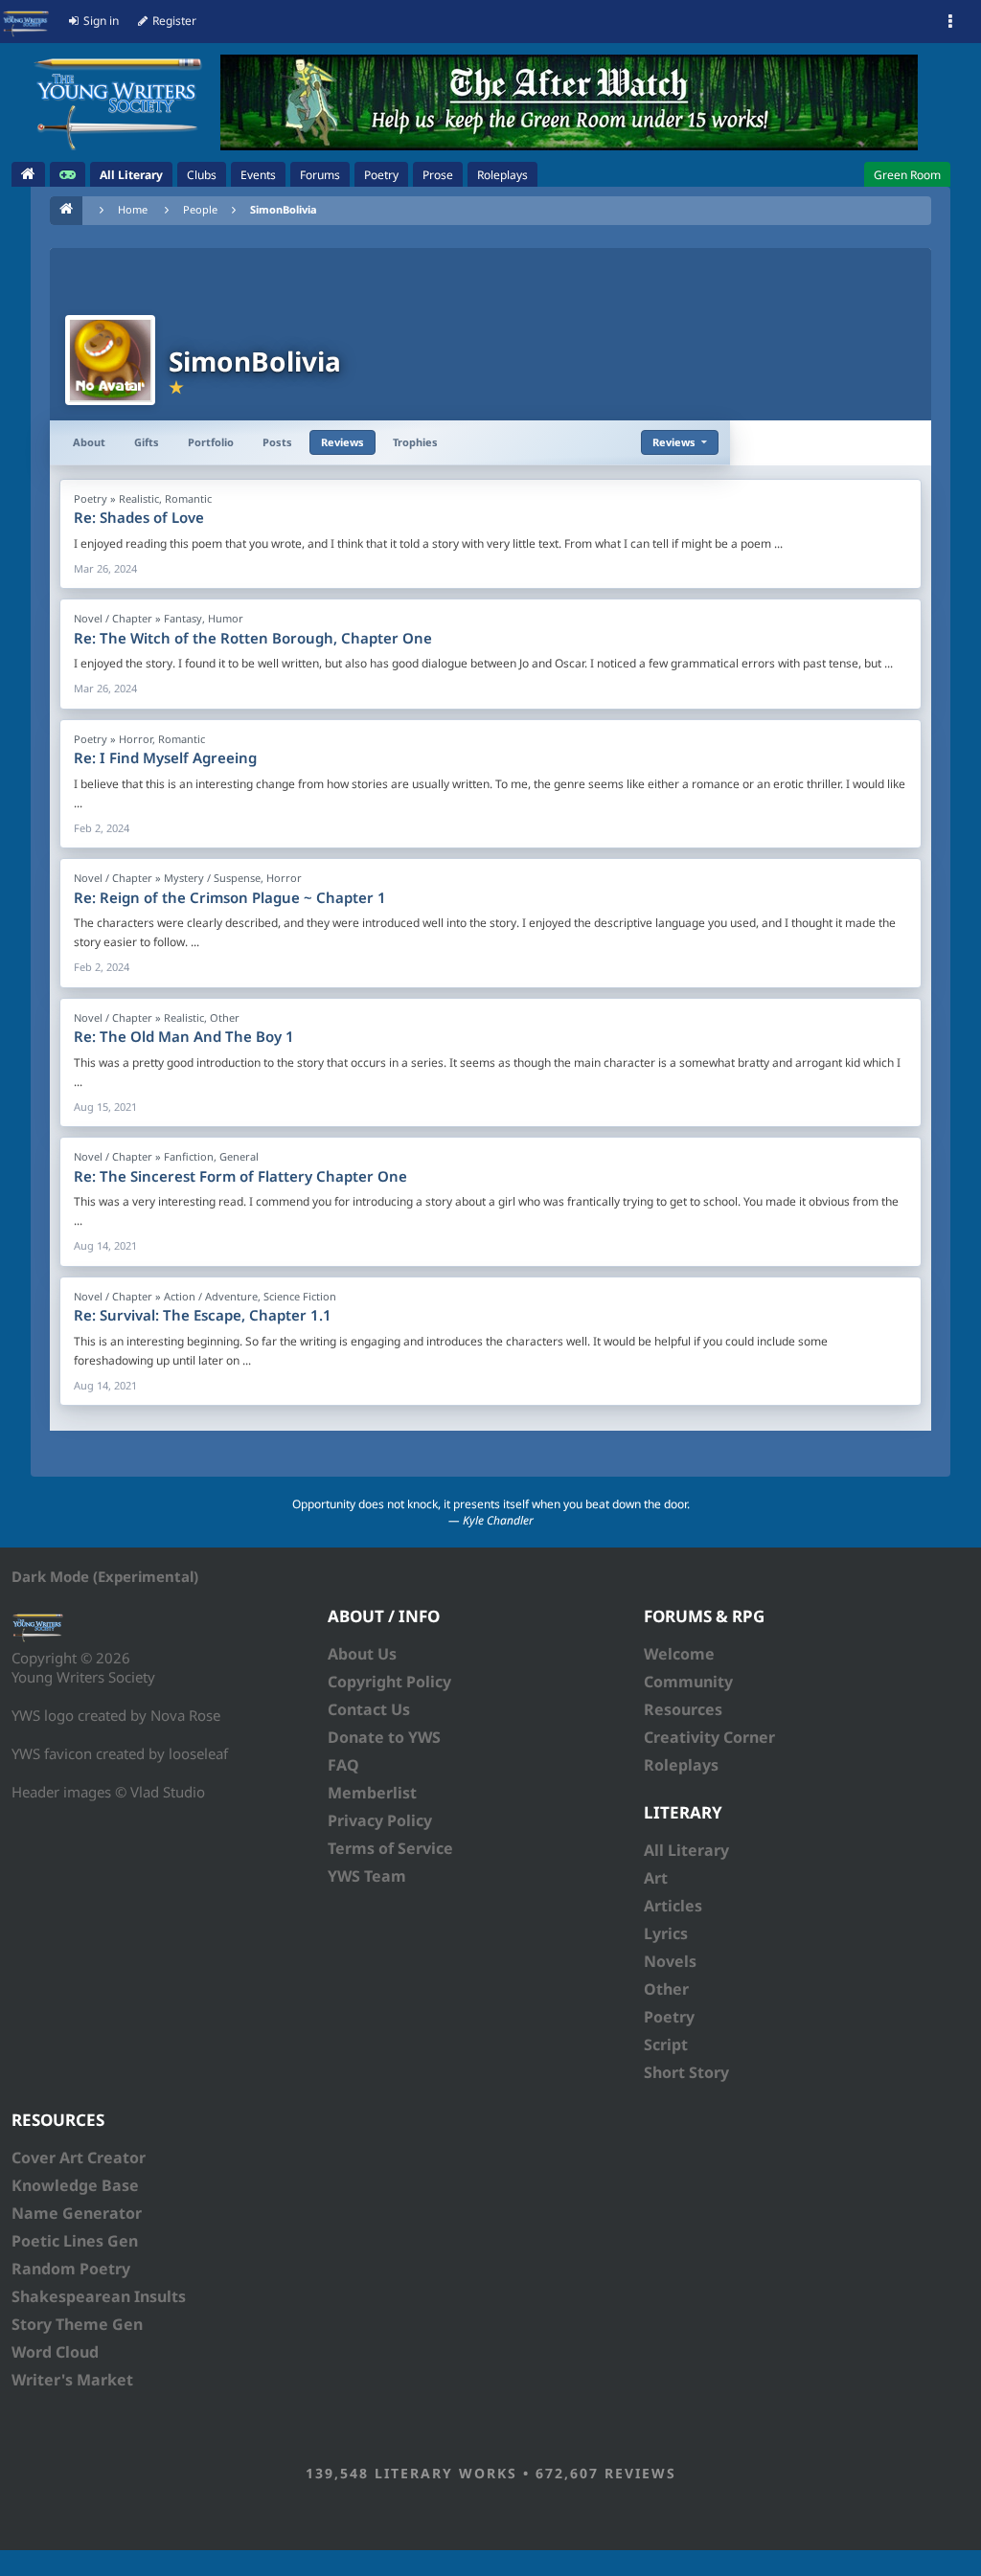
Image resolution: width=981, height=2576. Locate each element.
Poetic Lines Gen (75, 2241)
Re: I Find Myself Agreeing (165, 757)
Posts (277, 442)
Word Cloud (55, 2352)
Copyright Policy (389, 1682)
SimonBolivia (284, 209)
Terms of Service (390, 1848)
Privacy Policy (380, 1820)
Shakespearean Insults (99, 2296)
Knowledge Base (75, 2185)
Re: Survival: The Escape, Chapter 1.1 (203, 1315)
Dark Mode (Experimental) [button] (105, 1576)
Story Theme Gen (77, 2324)
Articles (673, 1906)
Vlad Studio (168, 1792)
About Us (362, 1654)
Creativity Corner (709, 1737)
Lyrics (666, 1933)
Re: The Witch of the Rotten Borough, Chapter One (253, 638)
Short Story (686, 2072)
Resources (683, 1709)
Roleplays (681, 1765)
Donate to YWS (384, 1737)
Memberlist (372, 1793)
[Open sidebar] (950, 22)
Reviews (342, 442)
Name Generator (77, 2213)
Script (666, 2045)
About (89, 442)
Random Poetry (71, 2269)
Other (666, 1989)
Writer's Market (72, 2380)
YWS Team (367, 1876)
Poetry (669, 2017)
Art (656, 1878)
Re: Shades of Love (139, 517)
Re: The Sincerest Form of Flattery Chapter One (240, 1176)
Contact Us (369, 1709)
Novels (670, 1961)
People (200, 209)
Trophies (415, 442)
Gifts (147, 442)
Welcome (679, 1654)
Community (688, 1682)
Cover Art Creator (79, 2158)
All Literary (686, 1850)
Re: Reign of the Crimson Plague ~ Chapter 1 (230, 897)
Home (133, 209)
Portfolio (211, 442)
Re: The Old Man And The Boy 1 (184, 1036)
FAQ (343, 1765)
